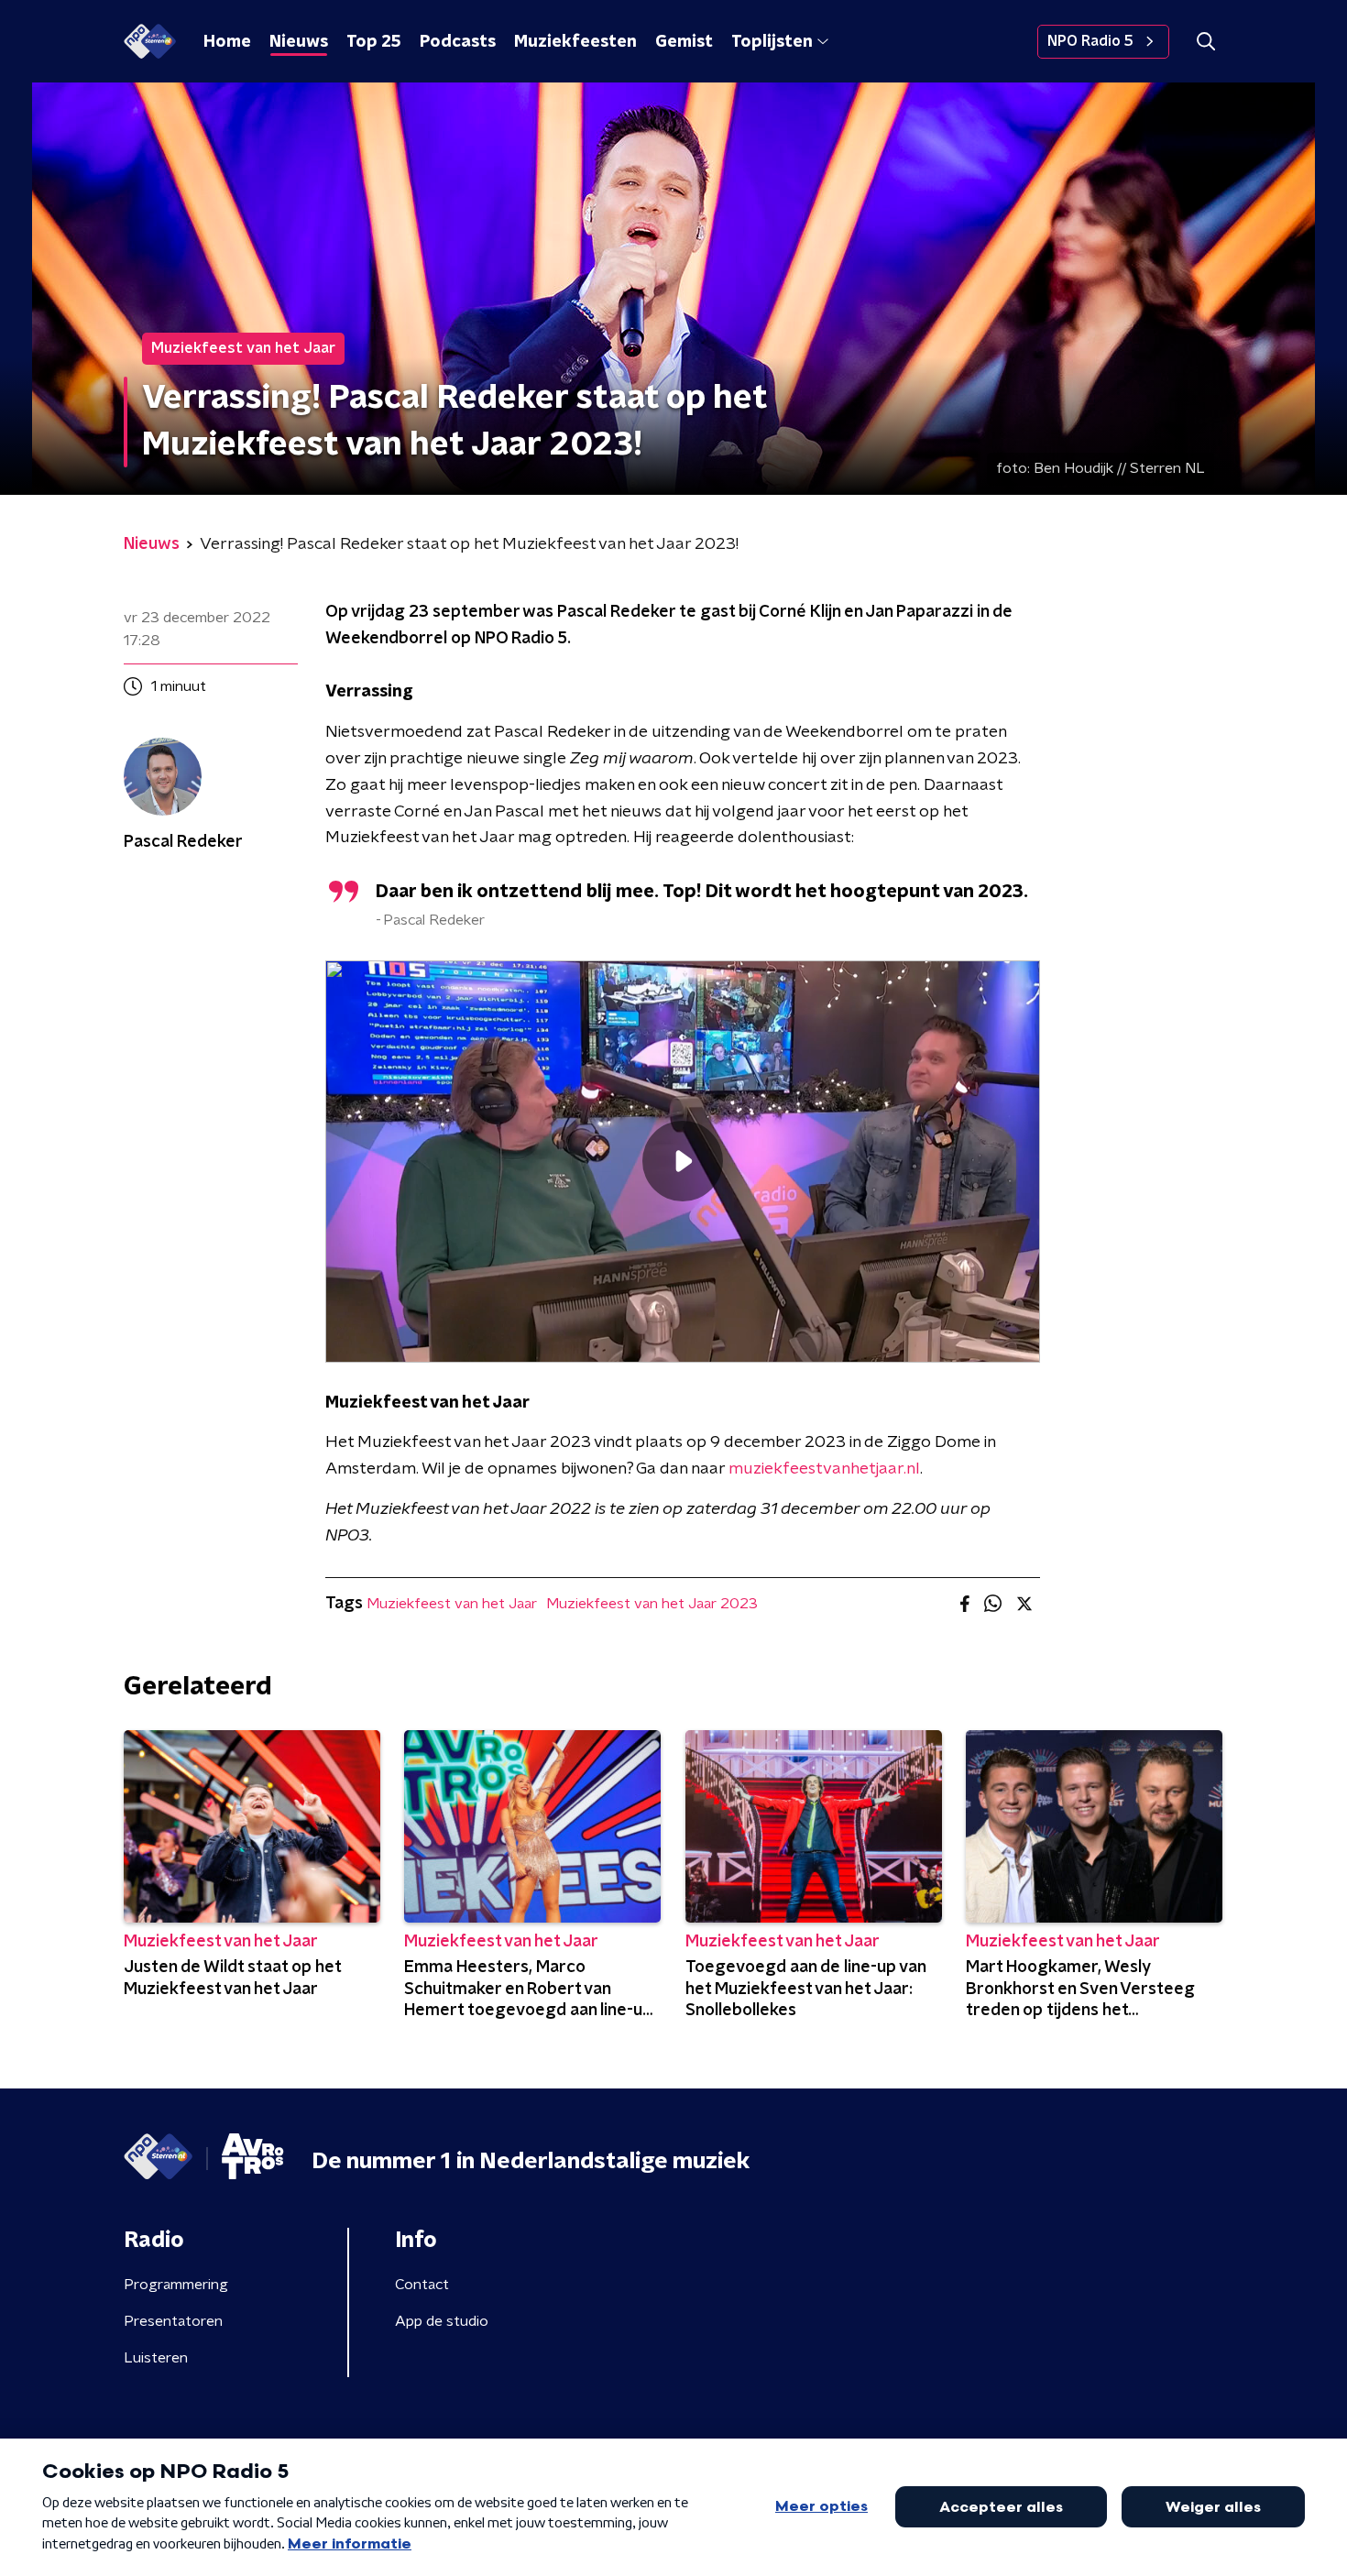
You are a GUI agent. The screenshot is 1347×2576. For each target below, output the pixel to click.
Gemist (684, 42)
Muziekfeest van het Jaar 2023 (652, 1604)
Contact (422, 2285)
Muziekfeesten (575, 42)
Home (227, 42)
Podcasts (458, 42)
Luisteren (156, 2358)
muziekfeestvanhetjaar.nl (824, 1469)
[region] (683, 1162)
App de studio (442, 2321)
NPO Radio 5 (1090, 41)
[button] (1205, 42)
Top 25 (374, 42)
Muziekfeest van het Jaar (452, 1604)
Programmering (176, 2285)
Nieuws (299, 42)
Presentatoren (173, 2321)
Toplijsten (772, 42)
